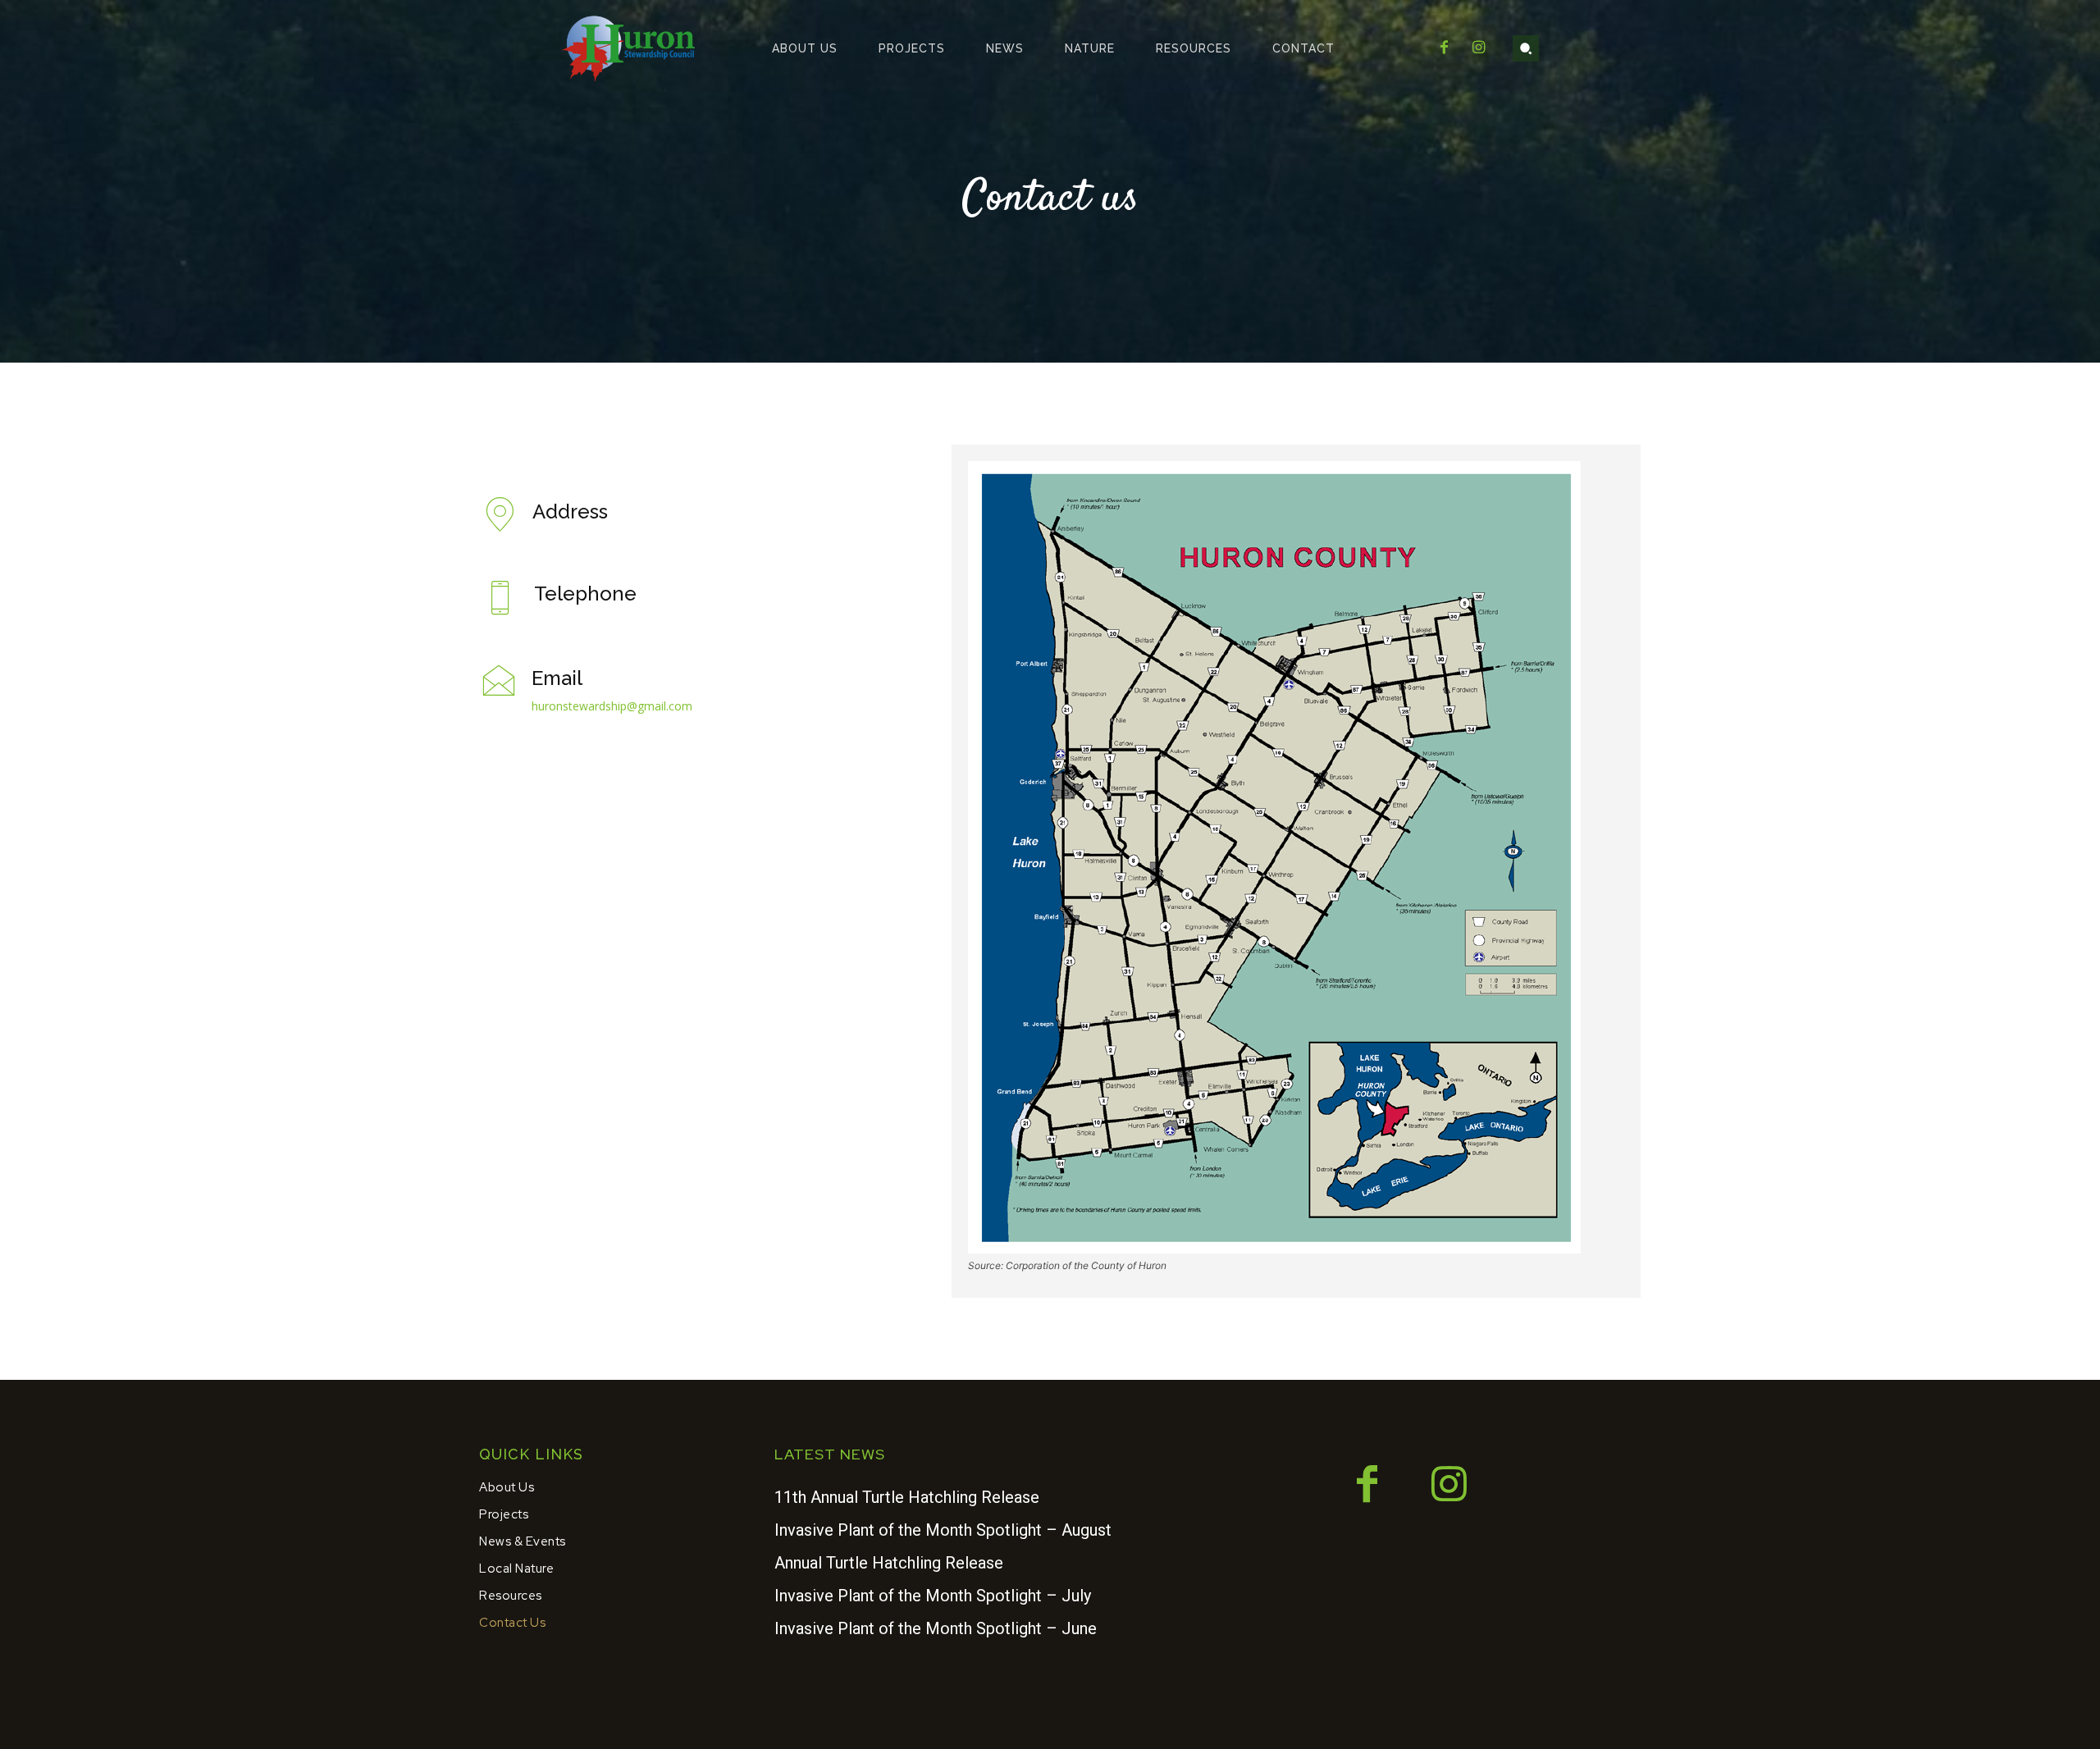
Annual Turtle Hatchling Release (889, 1563)
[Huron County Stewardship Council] (630, 48)
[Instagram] (1479, 48)
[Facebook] (1444, 48)
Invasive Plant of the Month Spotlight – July (933, 1596)
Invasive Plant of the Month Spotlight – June (936, 1628)
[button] (1526, 48)
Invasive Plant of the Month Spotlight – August (943, 1530)
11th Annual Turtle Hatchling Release (907, 1497)
